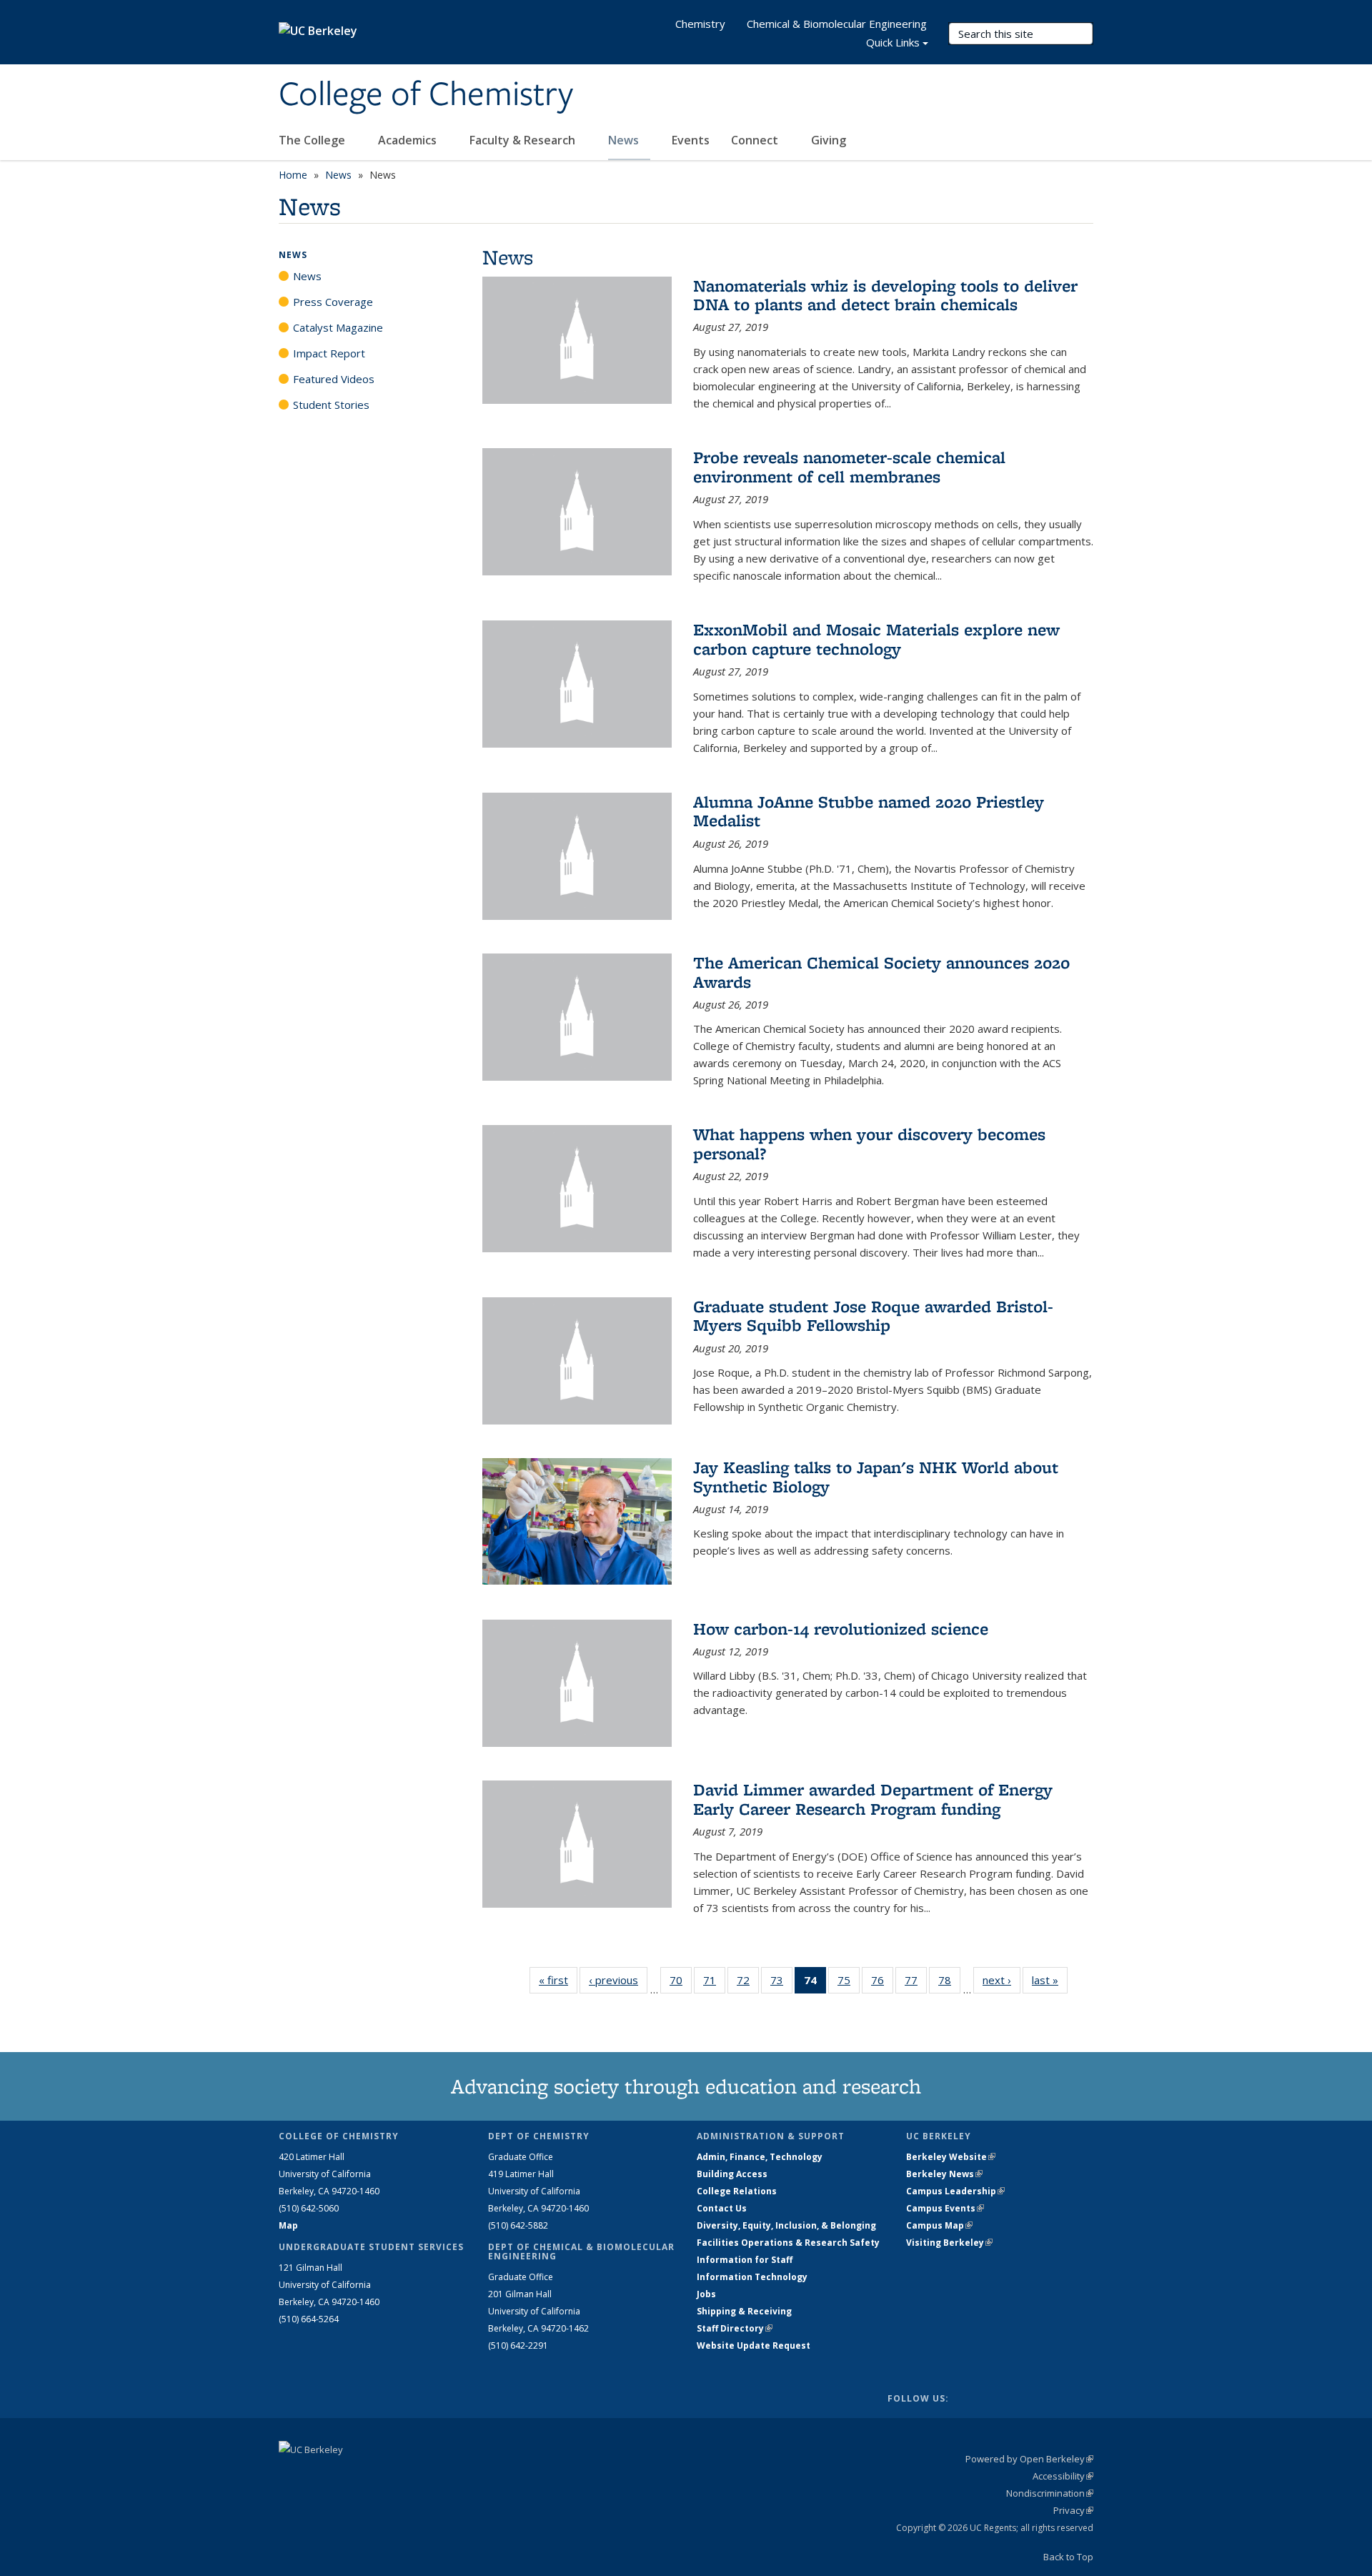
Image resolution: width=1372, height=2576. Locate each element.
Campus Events (945, 2208)
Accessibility (1063, 2476)
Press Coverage (333, 302)
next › (1001, 1980)
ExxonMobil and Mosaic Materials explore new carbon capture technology (876, 639)
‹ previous (618, 1980)
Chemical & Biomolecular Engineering (837, 24)
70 (681, 1983)
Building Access (732, 2174)
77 (916, 1983)
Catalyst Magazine (338, 327)
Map (288, 2225)
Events (691, 140)
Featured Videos (334, 379)
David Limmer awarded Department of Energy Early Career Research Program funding (873, 1799)
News (625, 140)
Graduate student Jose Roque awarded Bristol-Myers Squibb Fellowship (873, 1316)
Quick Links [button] (893, 42)
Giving (829, 140)
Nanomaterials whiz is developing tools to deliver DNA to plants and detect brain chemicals (885, 295)
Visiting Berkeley (949, 2243)
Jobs (706, 2294)
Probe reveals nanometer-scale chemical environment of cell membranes (849, 466)
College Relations (737, 2191)
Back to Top (1068, 2557)
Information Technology (752, 2277)
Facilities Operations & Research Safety (788, 2243)
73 (781, 1983)
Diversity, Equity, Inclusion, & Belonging (786, 2225)
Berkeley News (944, 2174)
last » (1050, 1980)
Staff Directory (735, 2328)
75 (849, 1983)
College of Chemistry (426, 95)
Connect (756, 140)
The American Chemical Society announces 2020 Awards (881, 972)
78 (949, 1983)
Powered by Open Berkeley (1029, 2459)
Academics (409, 140)
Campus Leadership (955, 2191)
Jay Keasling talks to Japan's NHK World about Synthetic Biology (876, 1476)
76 (882, 1983)
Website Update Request (754, 2345)
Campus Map (939, 2225)
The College (313, 140)
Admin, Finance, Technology (760, 2157)
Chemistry (700, 24)
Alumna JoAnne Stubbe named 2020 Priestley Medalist (869, 811)
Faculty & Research (524, 140)
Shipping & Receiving (744, 2311)
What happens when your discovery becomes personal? (869, 1143)
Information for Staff (745, 2260)
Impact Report (329, 353)
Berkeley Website (951, 2157)
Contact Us (722, 2208)
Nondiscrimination (1050, 2493)
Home (293, 175)
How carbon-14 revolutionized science (841, 1629)
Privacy (1073, 2510)
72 (748, 1983)
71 (714, 1983)
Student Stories (331, 405)
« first (558, 1980)
